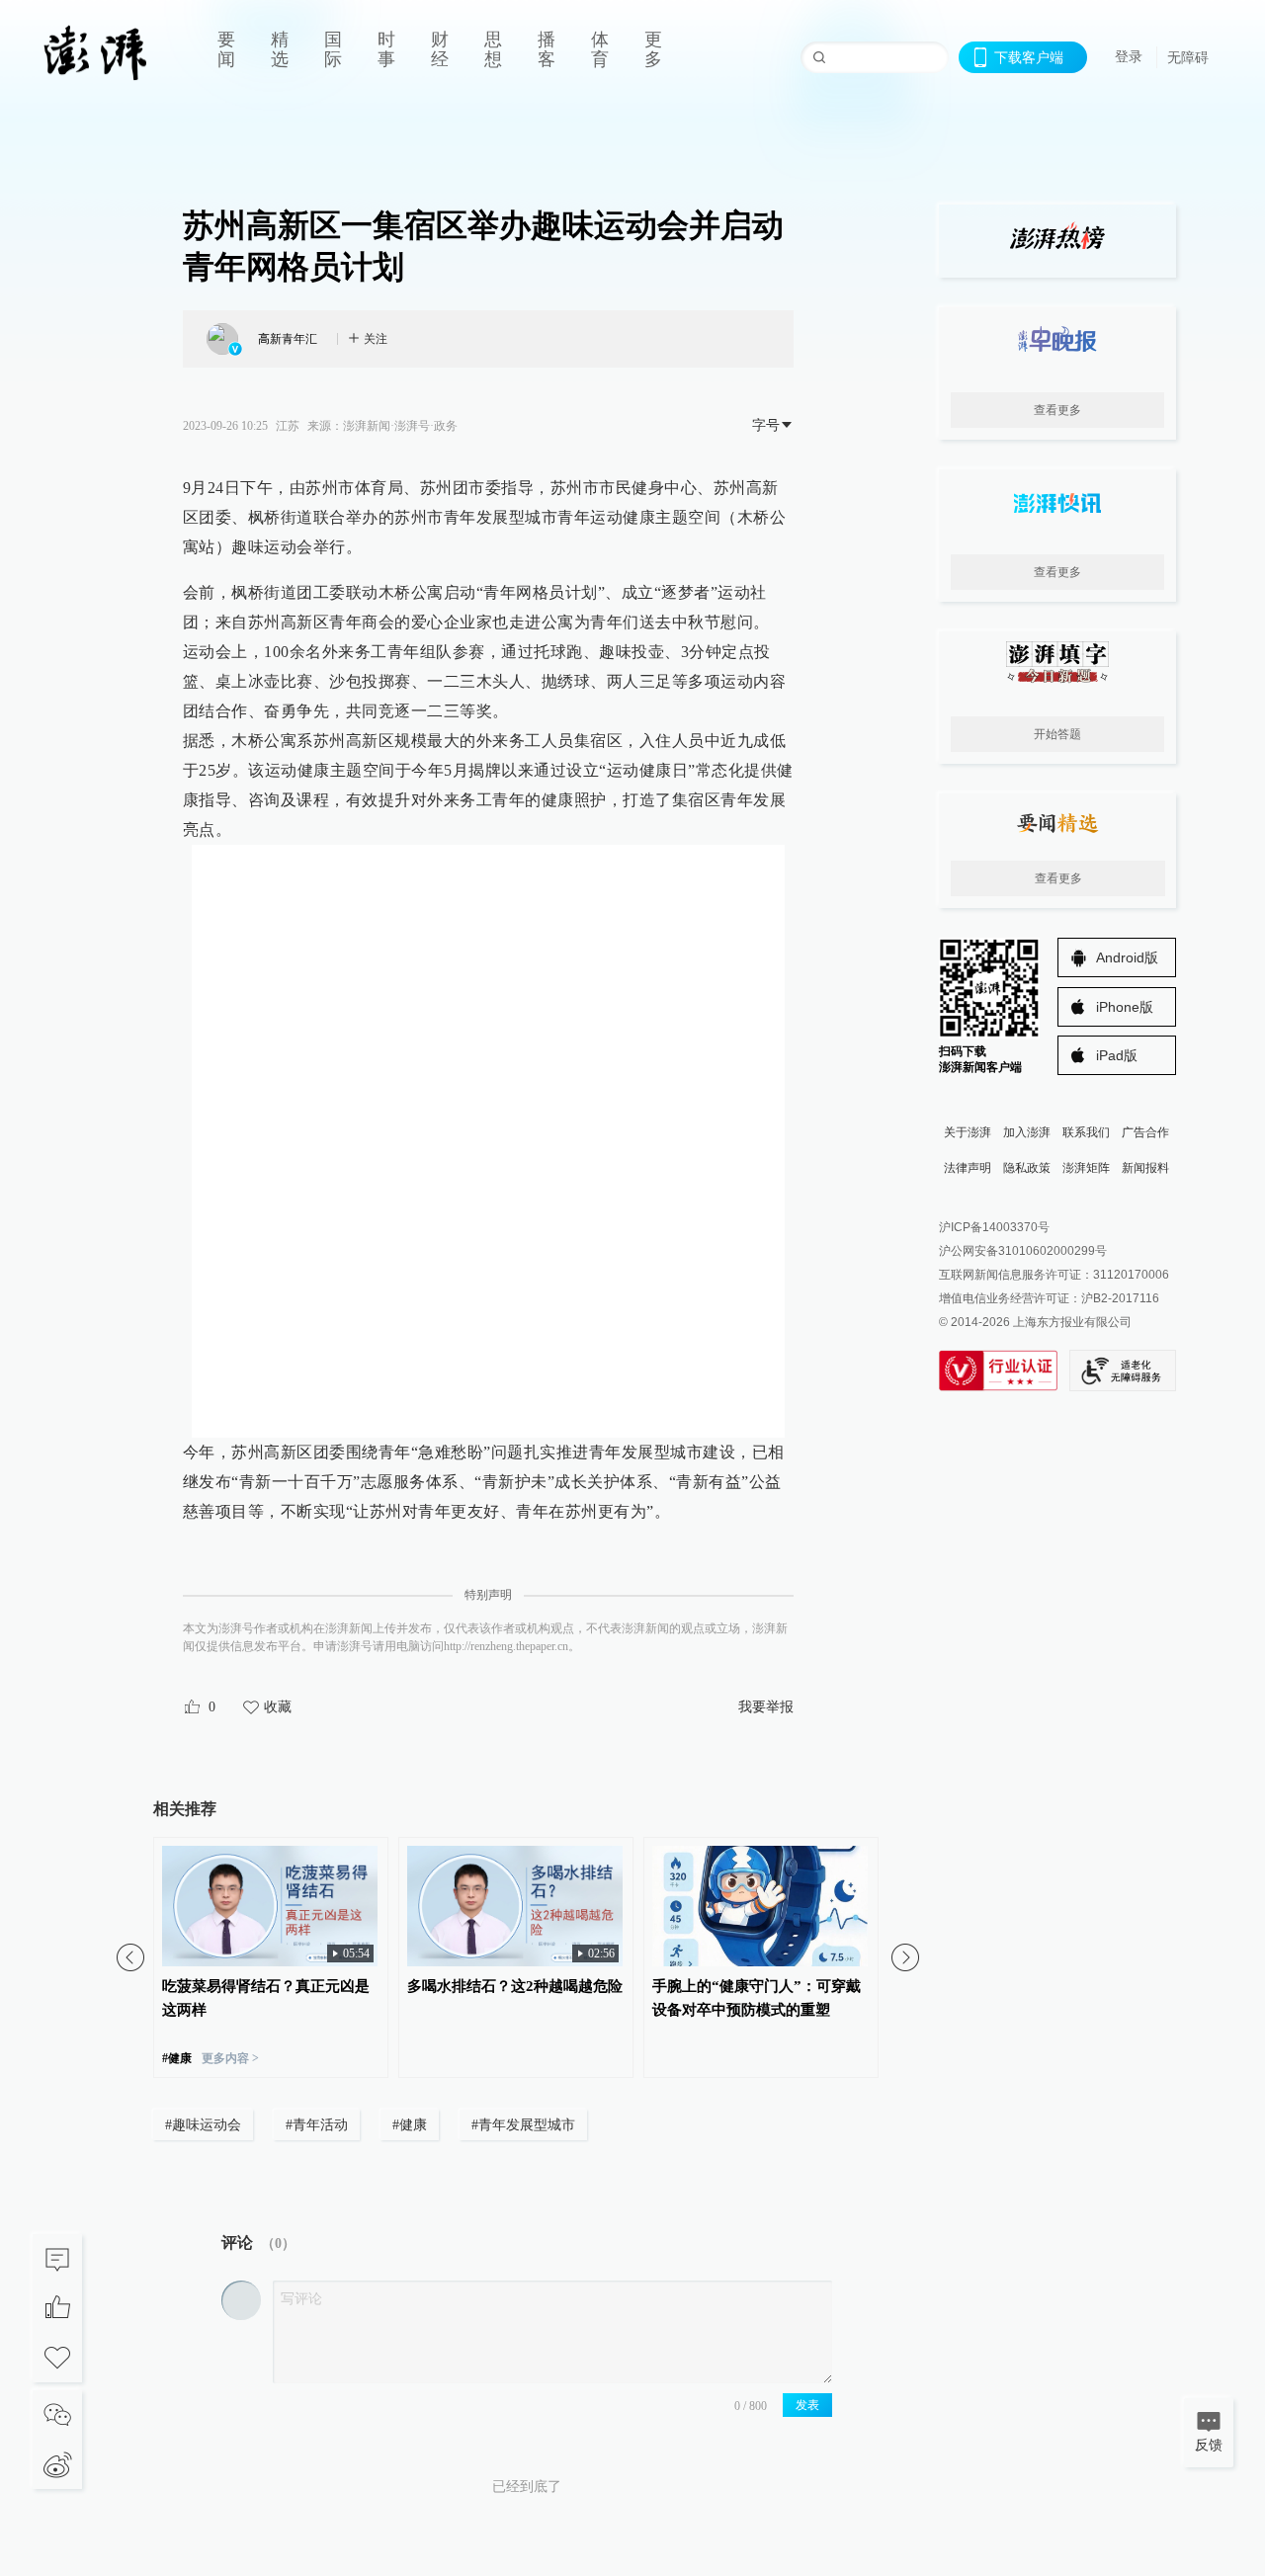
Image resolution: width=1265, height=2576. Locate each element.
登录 (1129, 56)
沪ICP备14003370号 (994, 1227)
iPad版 (1117, 1055)
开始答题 (1057, 734)
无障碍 (1188, 57)
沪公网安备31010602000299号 (1023, 1251)
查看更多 (1057, 410)
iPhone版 (1125, 1007)
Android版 (1127, 957)
